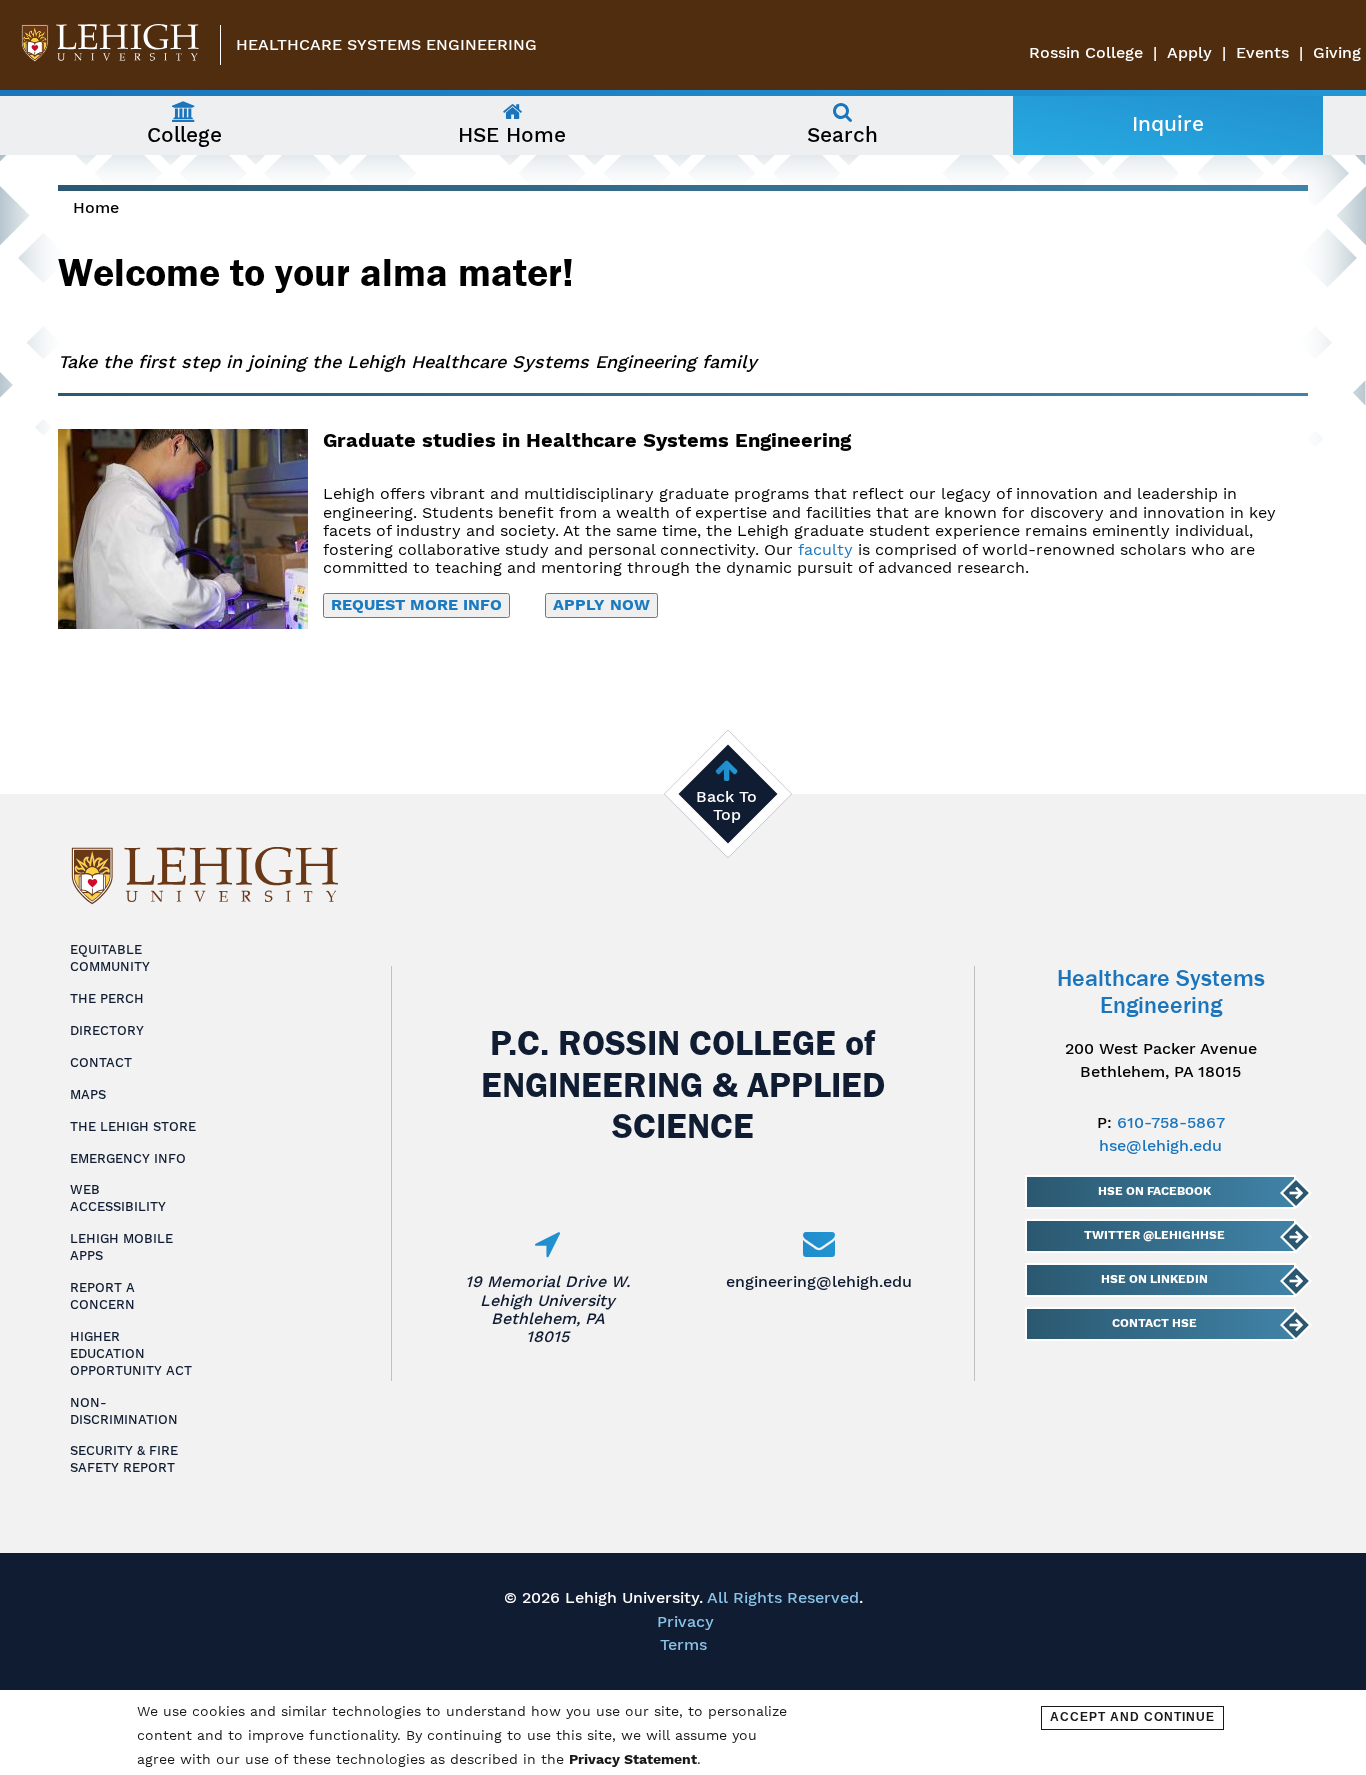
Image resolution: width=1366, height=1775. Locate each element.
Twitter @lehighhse (1154, 1235)
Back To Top (726, 805)
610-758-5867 (1171, 1122)
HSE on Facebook (1154, 1191)
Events (1262, 52)
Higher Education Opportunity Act (131, 1353)
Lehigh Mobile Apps (121, 1247)
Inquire (1168, 124)
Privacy (685, 1621)
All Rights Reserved (783, 1597)
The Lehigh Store (133, 1126)
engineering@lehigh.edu (819, 1281)
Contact (101, 1062)
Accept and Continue (1132, 1717)
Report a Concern (102, 1296)
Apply (1189, 52)
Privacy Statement (633, 1759)
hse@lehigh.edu (1160, 1145)
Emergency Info (128, 1158)
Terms (683, 1644)
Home (96, 207)
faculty (825, 549)
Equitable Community (110, 958)
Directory (107, 1030)
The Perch (107, 998)
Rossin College (1086, 52)
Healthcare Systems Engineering (386, 44)
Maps (88, 1094)
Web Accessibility (118, 1198)
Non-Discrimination (124, 1411)
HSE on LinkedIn (1154, 1279)
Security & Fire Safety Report (124, 1459)
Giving (1337, 52)
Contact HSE (1154, 1323)
